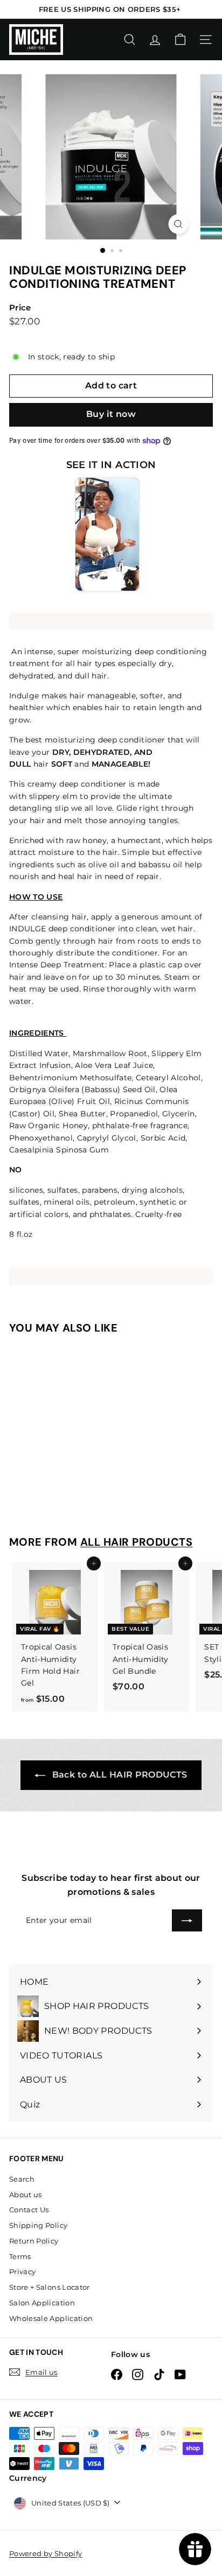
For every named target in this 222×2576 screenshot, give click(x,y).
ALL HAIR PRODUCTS (136, 1542)
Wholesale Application (51, 2318)
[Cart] (180, 40)
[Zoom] (179, 224)
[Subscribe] (187, 1920)
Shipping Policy (38, 2225)
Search (22, 2179)
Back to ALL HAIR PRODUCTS (118, 1775)
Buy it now (111, 414)
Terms (20, 2256)
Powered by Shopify (46, 2553)
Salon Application (42, 2303)
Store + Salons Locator (50, 2287)
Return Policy (34, 2241)
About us (26, 2195)
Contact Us (29, 2210)
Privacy (22, 2271)
